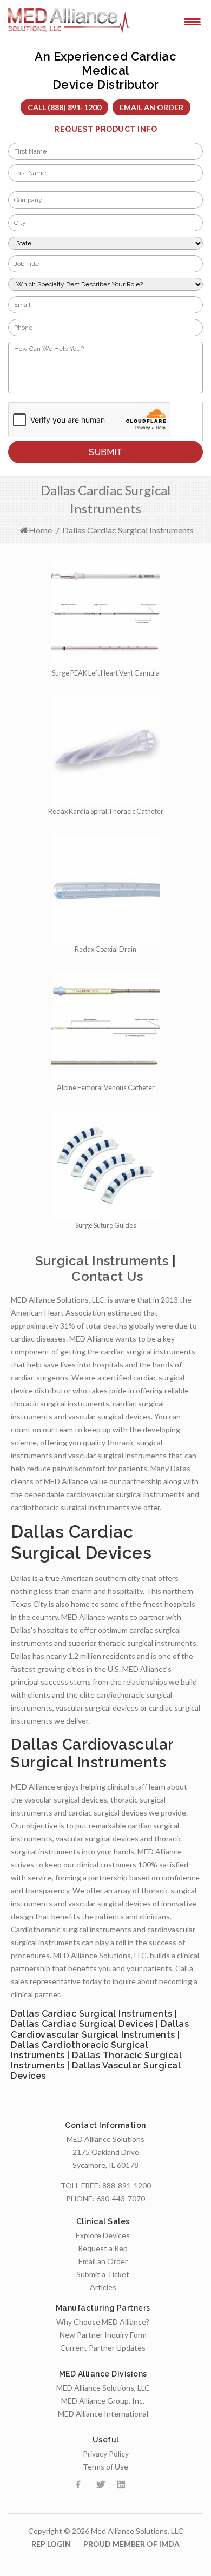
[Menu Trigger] (192, 21)
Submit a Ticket (103, 2274)
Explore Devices (103, 2235)
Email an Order (151, 107)
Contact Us (107, 1276)
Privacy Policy (106, 2454)
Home (40, 530)
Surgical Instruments (102, 1261)
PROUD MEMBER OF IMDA (131, 2544)
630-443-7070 (121, 2198)
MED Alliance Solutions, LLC (103, 2388)
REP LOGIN (51, 2544)
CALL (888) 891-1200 (64, 107)
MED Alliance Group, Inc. (103, 2401)
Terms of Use (105, 2467)
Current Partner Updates (103, 2348)
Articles (103, 2287)
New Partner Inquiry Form (103, 2335)
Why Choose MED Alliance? (103, 2322)
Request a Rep (103, 2248)
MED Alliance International (103, 2414)
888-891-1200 (127, 2185)
